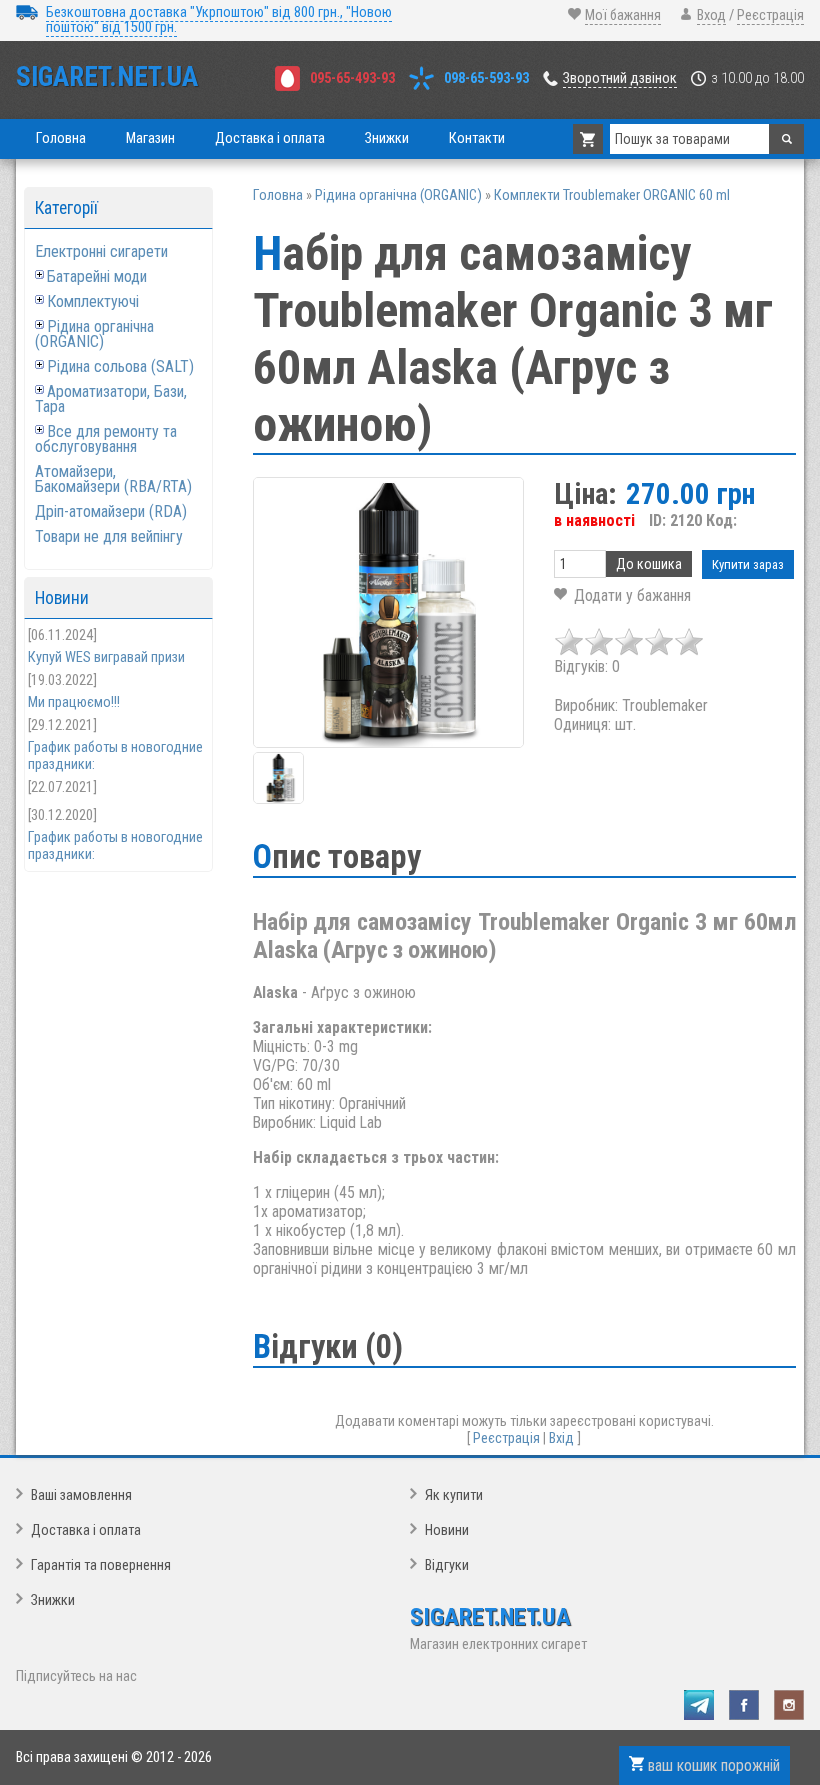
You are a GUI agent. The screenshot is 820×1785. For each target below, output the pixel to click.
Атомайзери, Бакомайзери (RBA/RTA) (113, 479)
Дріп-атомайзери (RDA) (111, 511)
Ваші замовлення (81, 1495)
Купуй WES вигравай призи (106, 657)
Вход (711, 15)
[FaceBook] (744, 1705)
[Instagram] (789, 1705)
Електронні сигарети (101, 251)
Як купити (454, 1495)
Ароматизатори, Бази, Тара (111, 399)
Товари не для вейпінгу (109, 536)
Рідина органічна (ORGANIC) (94, 334)
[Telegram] (699, 1705)
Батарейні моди (97, 276)
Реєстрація (770, 15)
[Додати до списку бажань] (622, 595)
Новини (447, 1530)
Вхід (561, 1438)
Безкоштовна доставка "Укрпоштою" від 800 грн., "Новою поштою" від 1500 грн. (219, 20)
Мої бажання (623, 15)
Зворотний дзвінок (620, 78)
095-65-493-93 (352, 78)
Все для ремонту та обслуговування (106, 439)
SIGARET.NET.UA (107, 77)
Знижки (53, 1600)
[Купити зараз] (748, 564)
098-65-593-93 (486, 78)
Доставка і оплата (86, 1530)
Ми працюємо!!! (74, 702)
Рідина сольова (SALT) (120, 366)
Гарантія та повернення (101, 1565)
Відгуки (447, 1565)
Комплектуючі (93, 301)
